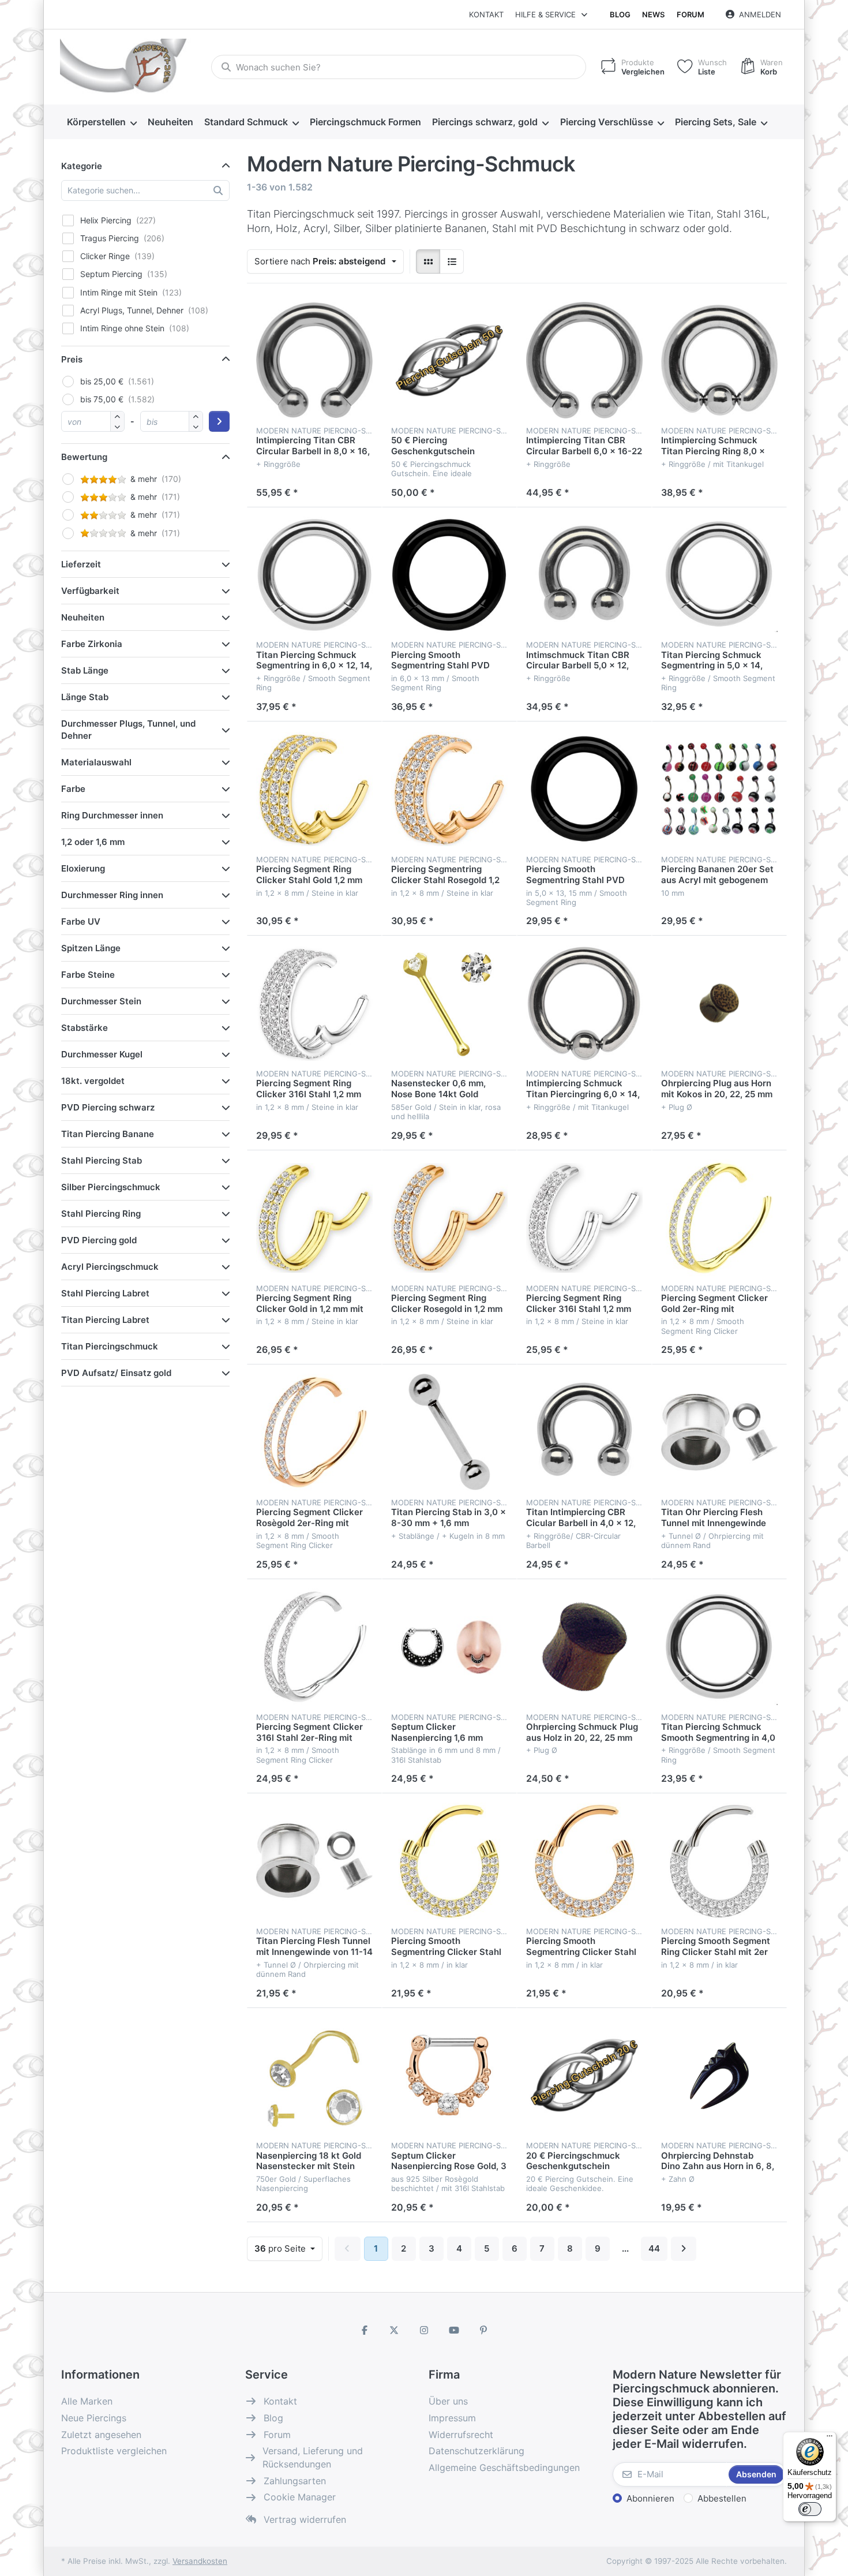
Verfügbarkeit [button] (90, 591)
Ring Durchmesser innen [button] (112, 815)
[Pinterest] (483, 2330)
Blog (620, 14)
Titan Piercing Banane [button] (108, 1134)
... (625, 2248)
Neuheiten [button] (83, 617)
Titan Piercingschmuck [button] (110, 1346)
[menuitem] (102, 122)
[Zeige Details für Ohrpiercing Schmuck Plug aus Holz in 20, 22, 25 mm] (584, 1647)
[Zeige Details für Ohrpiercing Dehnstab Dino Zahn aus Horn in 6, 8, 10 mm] (719, 2076)
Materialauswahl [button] (96, 762)
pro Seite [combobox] (288, 2248)
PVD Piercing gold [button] (99, 1240)
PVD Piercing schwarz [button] (108, 1107)
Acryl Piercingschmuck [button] (110, 1267)
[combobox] (399, 67)
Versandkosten (200, 2561)
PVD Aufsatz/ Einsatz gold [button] (116, 1373)
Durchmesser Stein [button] (101, 1001)
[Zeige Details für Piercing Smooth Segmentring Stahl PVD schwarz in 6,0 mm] (449, 575)
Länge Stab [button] (85, 697)
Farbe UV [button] (81, 921)
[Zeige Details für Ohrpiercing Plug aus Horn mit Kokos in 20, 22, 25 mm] (719, 1003)
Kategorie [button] (82, 166)
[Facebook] (365, 2330)
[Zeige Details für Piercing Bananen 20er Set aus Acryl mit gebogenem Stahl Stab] (719, 789)
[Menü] (830, 2439)
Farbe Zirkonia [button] (92, 644)
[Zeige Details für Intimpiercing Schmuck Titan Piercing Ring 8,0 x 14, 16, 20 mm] (719, 360)
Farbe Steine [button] (88, 975)
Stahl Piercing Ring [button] (101, 1214)
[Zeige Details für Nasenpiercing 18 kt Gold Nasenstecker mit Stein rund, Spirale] (314, 2076)
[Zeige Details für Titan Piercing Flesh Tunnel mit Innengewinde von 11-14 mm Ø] (314, 1861)
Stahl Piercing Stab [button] (102, 1160)
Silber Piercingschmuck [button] (111, 1187)
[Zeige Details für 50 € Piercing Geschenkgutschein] (449, 360)
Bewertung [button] (84, 457)
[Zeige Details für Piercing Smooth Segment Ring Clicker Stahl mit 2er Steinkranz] (719, 1861)
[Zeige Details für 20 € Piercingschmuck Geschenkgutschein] (584, 2076)
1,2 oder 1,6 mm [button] (93, 842)
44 (654, 2248)
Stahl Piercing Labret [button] (105, 1293)
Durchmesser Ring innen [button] (112, 895)
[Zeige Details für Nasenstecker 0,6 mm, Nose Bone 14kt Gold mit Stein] (449, 1003)
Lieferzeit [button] (81, 564)
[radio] (428, 261)
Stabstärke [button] (85, 1028)
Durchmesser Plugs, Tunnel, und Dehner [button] (128, 730)
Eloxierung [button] (83, 868)
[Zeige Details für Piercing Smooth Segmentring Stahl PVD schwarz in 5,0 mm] (584, 789)
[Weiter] (684, 2249)
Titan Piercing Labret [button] (105, 1320)
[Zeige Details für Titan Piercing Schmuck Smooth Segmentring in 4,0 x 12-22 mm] (719, 1647)
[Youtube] (454, 2330)
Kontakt (486, 14)
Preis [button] (72, 359)
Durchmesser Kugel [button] (102, 1054)
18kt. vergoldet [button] (93, 1081)
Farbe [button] (73, 789)
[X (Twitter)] (395, 2330)
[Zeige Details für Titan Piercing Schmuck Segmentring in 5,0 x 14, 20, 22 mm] (719, 575)
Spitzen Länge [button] (91, 948)
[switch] (810, 2509)
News (653, 14)
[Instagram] (424, 2330)
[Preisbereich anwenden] (219, 421)
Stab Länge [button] (85, 670)
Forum (691, 14)
